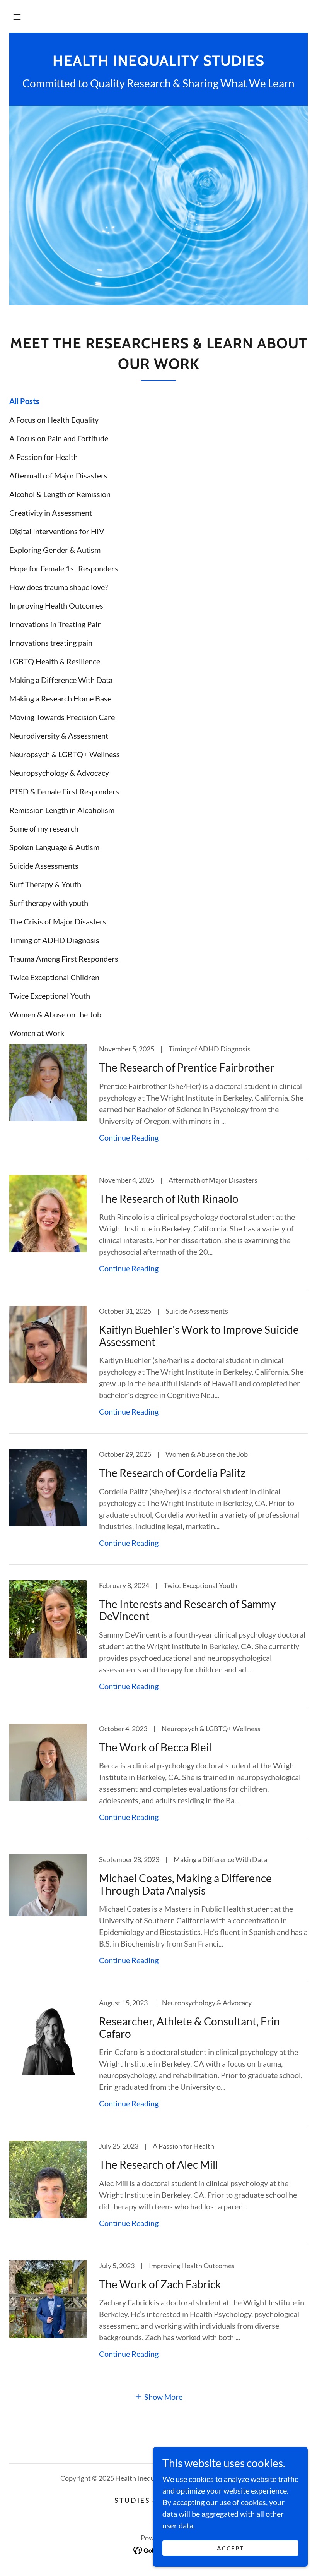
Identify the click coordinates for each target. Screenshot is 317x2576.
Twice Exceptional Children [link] (54, 977)
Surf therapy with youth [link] (49, 903)
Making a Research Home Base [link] (60, 698)
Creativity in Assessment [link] (51, 513)
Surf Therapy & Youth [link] (45, 884)
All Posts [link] (24, 401)
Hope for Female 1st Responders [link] (64, 568)
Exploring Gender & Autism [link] (55, 550)
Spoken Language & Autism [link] (54, 847)
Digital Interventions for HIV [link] (57, 531)
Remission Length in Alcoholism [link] (62, 810)
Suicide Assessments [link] (44, 866)
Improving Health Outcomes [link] (56, 605)
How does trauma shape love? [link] (59, 587)
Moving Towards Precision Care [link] (62, 717)
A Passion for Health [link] (43, 457)
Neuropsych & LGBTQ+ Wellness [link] (65, 754)
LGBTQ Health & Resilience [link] (55, 661)
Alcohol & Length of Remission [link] (60, 494)
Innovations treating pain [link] (51, 643)
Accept (231, 2548)
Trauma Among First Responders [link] (64, 959)
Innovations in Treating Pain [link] (55, 624)
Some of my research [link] (44, 828)
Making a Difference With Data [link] (61, 680)
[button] (17, 17)
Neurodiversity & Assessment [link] (59, 736)
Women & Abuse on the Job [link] (55, 1014)
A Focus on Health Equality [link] (54, 420)
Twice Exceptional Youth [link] (50, 996)
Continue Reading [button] (129, 1137)
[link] (158, 63)
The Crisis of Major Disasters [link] (58, 921)
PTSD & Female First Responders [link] (64, 791)
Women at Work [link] (37, 1033)
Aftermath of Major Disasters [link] (58, 475)
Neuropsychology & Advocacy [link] (59, 773)
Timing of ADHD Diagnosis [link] (54, 940)
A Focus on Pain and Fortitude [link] (59, 438)
